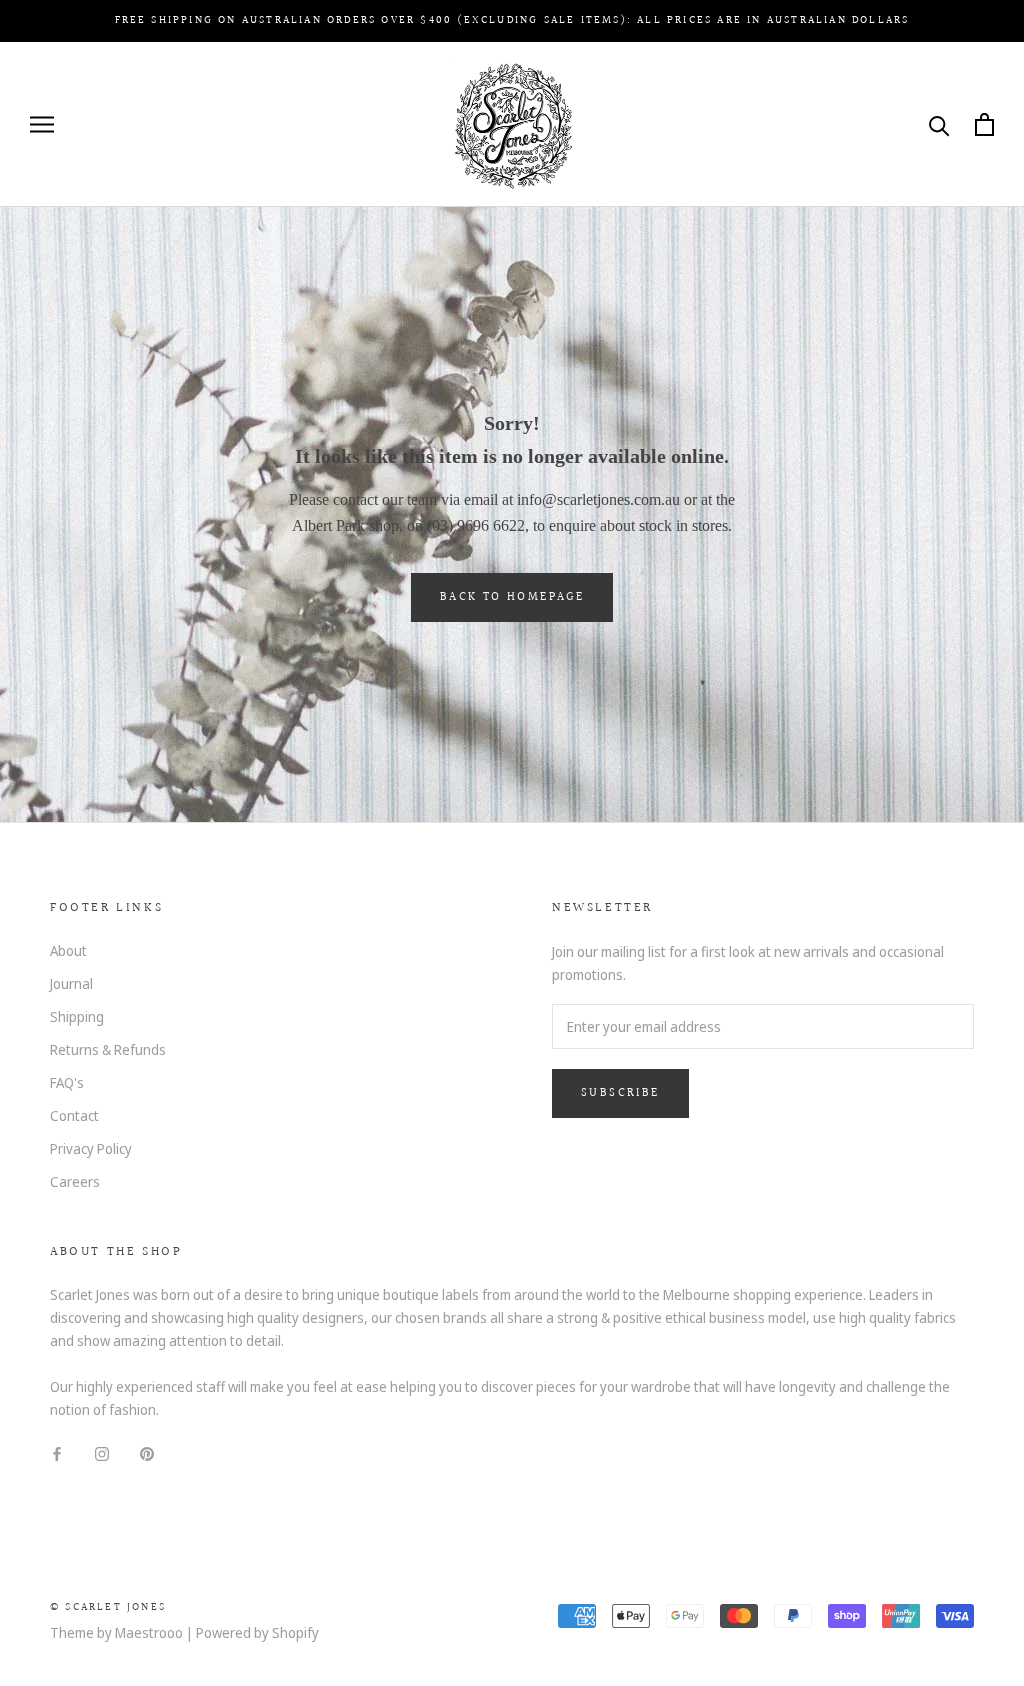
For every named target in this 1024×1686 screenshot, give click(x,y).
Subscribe (620, 1093)
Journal (71, 983)
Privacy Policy (91, 1148)
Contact (74, 1115)
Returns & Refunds (108, 1049)
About (68, 950)
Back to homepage (512, 597)
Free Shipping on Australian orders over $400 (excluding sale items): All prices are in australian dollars (512, 20)
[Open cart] (984, 124)
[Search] (939, 124)
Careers (75, 1181)
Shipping (77, 1016)
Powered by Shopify (257, 1632)
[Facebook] (57, 1452)
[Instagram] (102, 1452)
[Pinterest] (147, 1452)
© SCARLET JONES (108, 1607)
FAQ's (67, 1082)
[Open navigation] (42, 124)
